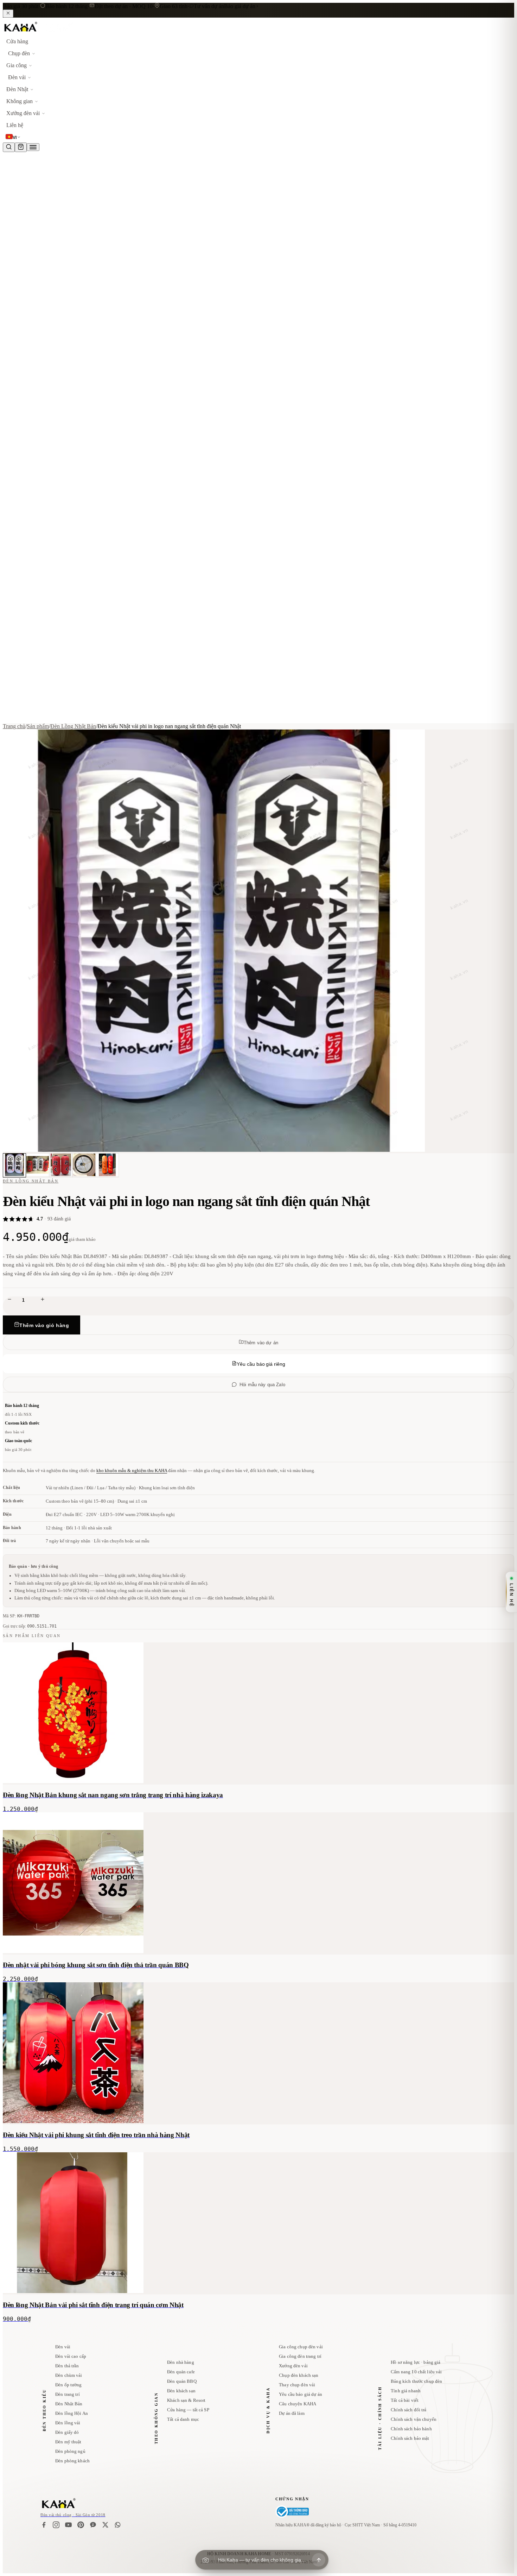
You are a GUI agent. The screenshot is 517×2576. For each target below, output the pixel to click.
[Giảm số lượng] (9, 1300)
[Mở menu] (33, 147)
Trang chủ (14, 726)
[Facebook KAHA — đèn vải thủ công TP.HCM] (44, 2525)
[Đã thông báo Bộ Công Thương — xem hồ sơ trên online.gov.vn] (292, 2512)
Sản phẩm (38, 726)
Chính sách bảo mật (410, 2438)
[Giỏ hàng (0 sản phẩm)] (21, 147)
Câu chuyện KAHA (298, 2404)
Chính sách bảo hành (411, 2429)
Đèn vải (63, 2347)
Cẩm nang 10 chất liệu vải (416, 2372)
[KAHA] (38, 32)
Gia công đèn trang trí (300, 2356)
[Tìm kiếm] (9, 147)
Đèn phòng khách (72, 2461)
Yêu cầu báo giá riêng (261, 1364)
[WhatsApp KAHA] (118, 2525)
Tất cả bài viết (405, 2400)
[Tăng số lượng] (43, 1300)
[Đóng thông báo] (8, 14)
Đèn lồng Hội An (72, 2413)
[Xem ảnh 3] (61, 1165)
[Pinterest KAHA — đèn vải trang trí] (81, 2525)
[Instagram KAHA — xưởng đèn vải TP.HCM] (56, 2525)
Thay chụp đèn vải (297, 2385)
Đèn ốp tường (69, 2385)
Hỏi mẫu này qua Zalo (262, 1385)
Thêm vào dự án (261, 1343)
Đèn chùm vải (69, 2375)
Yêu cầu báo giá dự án (301, 2394)
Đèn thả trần (67, 2366)
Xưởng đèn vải (293, 2366)
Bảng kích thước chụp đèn (416, 2381)
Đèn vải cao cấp (71, 2356)
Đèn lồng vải (68, 2423)
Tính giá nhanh (406, 2391)
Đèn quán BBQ (182, 2381)
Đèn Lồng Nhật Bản (73, 726)
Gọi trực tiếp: (30, 1626)
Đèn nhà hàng (181, 2362)
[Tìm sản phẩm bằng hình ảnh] (205, 2560)
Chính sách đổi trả (409, 2410)
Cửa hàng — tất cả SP (188, 2410)
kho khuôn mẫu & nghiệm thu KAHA (132, 1470)
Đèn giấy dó (67, 2432)
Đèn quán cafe (181, 2372)
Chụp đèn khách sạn (299, 2375)
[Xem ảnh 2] (38, 1165)
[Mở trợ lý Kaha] (319, 2560)
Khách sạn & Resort (186, 2400)
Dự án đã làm (292, 2413)
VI (15, 138)
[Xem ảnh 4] (84, 1165)
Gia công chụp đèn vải (301, 2347)
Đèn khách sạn (181, 2391)
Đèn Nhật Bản (69, 2404)
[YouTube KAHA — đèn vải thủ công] (68, 2525)
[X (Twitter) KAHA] (105, 2525)
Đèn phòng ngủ (70, 2451)
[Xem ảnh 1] (14, 1165)
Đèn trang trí (68, 2394)
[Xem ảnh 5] (107, 1165)
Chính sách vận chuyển (414, 2419)
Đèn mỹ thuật (68, 2442)
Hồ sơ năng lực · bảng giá (416, 2362)
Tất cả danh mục (183, 2419)
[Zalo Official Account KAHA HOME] (93, 2525)
